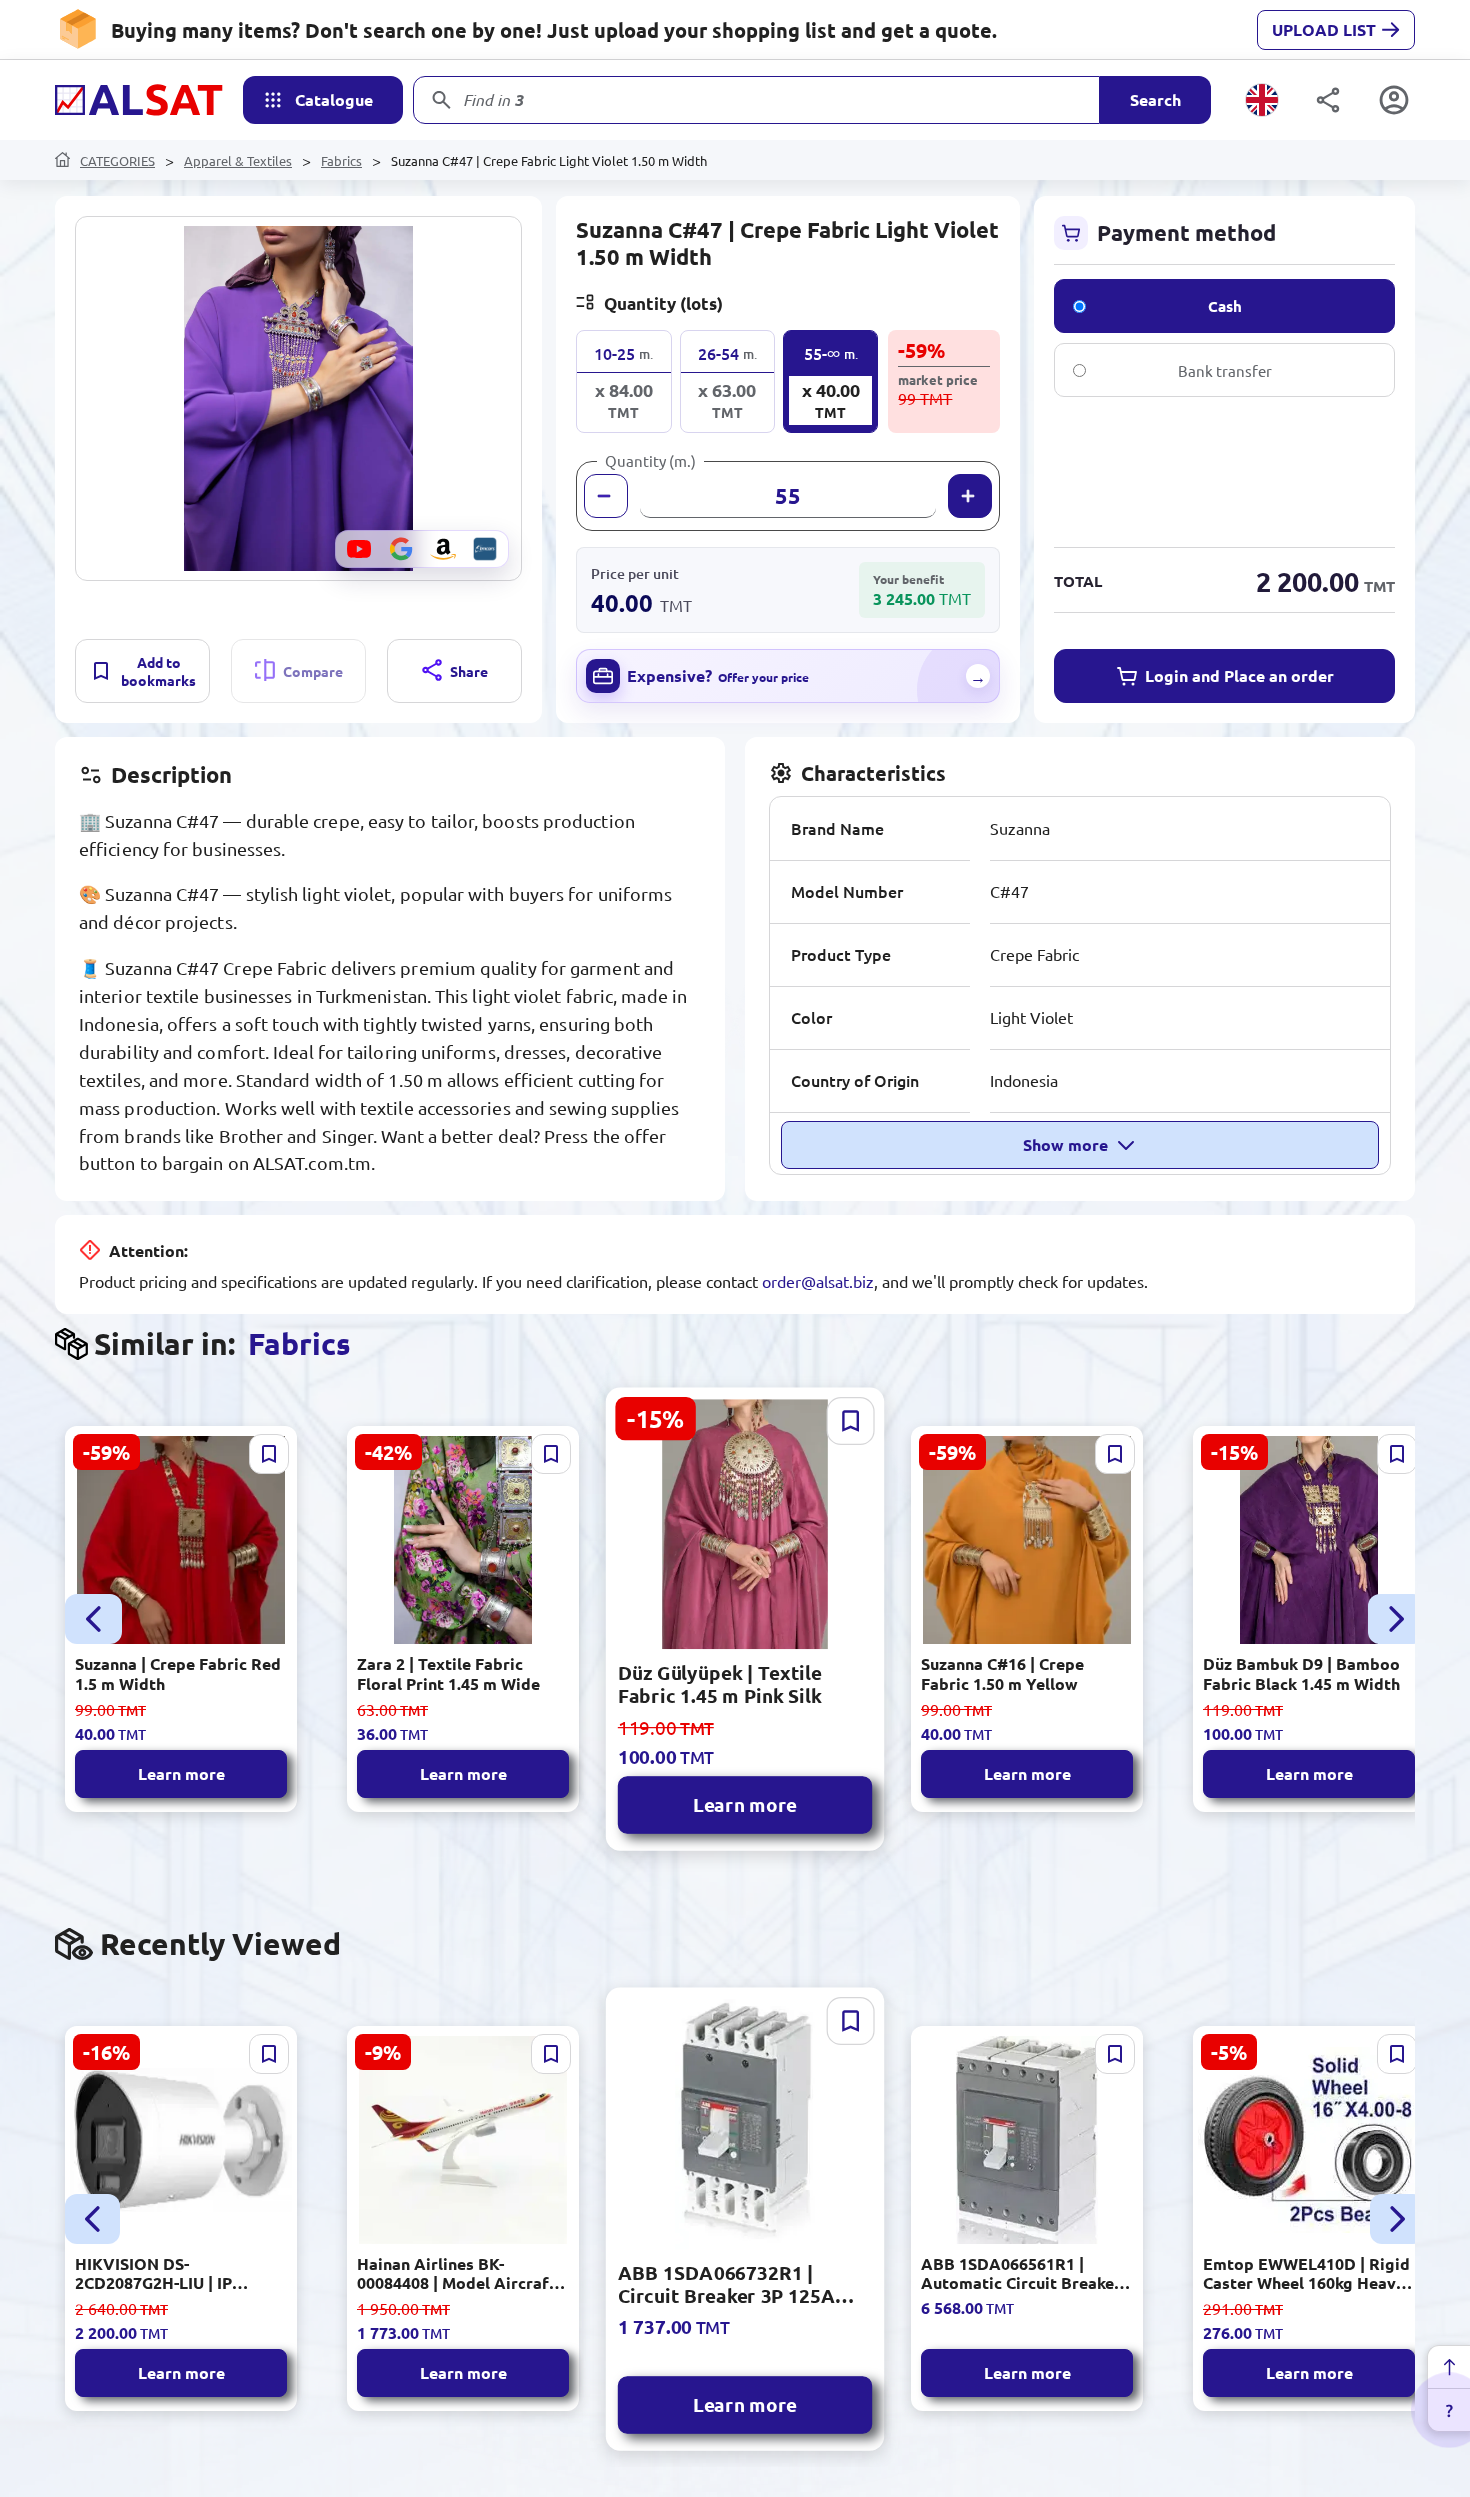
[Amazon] (443, 549)
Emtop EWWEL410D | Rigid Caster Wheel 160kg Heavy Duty (1306, 2273)
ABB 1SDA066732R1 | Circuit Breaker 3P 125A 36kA (726, 2284)
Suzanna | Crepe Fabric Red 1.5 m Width (178, 1673)
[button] (298, 398)
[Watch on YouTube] (359, 549)
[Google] (401, 549)
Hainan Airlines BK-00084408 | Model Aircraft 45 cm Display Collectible (456, 2273)
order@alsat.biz (818, 1281)
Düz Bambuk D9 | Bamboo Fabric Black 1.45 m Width (1301, 1673)
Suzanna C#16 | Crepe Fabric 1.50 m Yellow (1002, 1673)
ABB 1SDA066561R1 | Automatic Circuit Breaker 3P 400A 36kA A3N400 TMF (1024, 2273)
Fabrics (341, 160)
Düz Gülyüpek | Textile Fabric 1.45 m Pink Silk (720, 1684)
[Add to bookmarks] (269, 1454)
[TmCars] (485, 549)
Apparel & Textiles (238, 160)
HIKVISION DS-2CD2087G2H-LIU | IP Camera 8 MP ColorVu (158, 2273)
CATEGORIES (117, 160)
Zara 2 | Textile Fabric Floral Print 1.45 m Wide (448, 1673)
